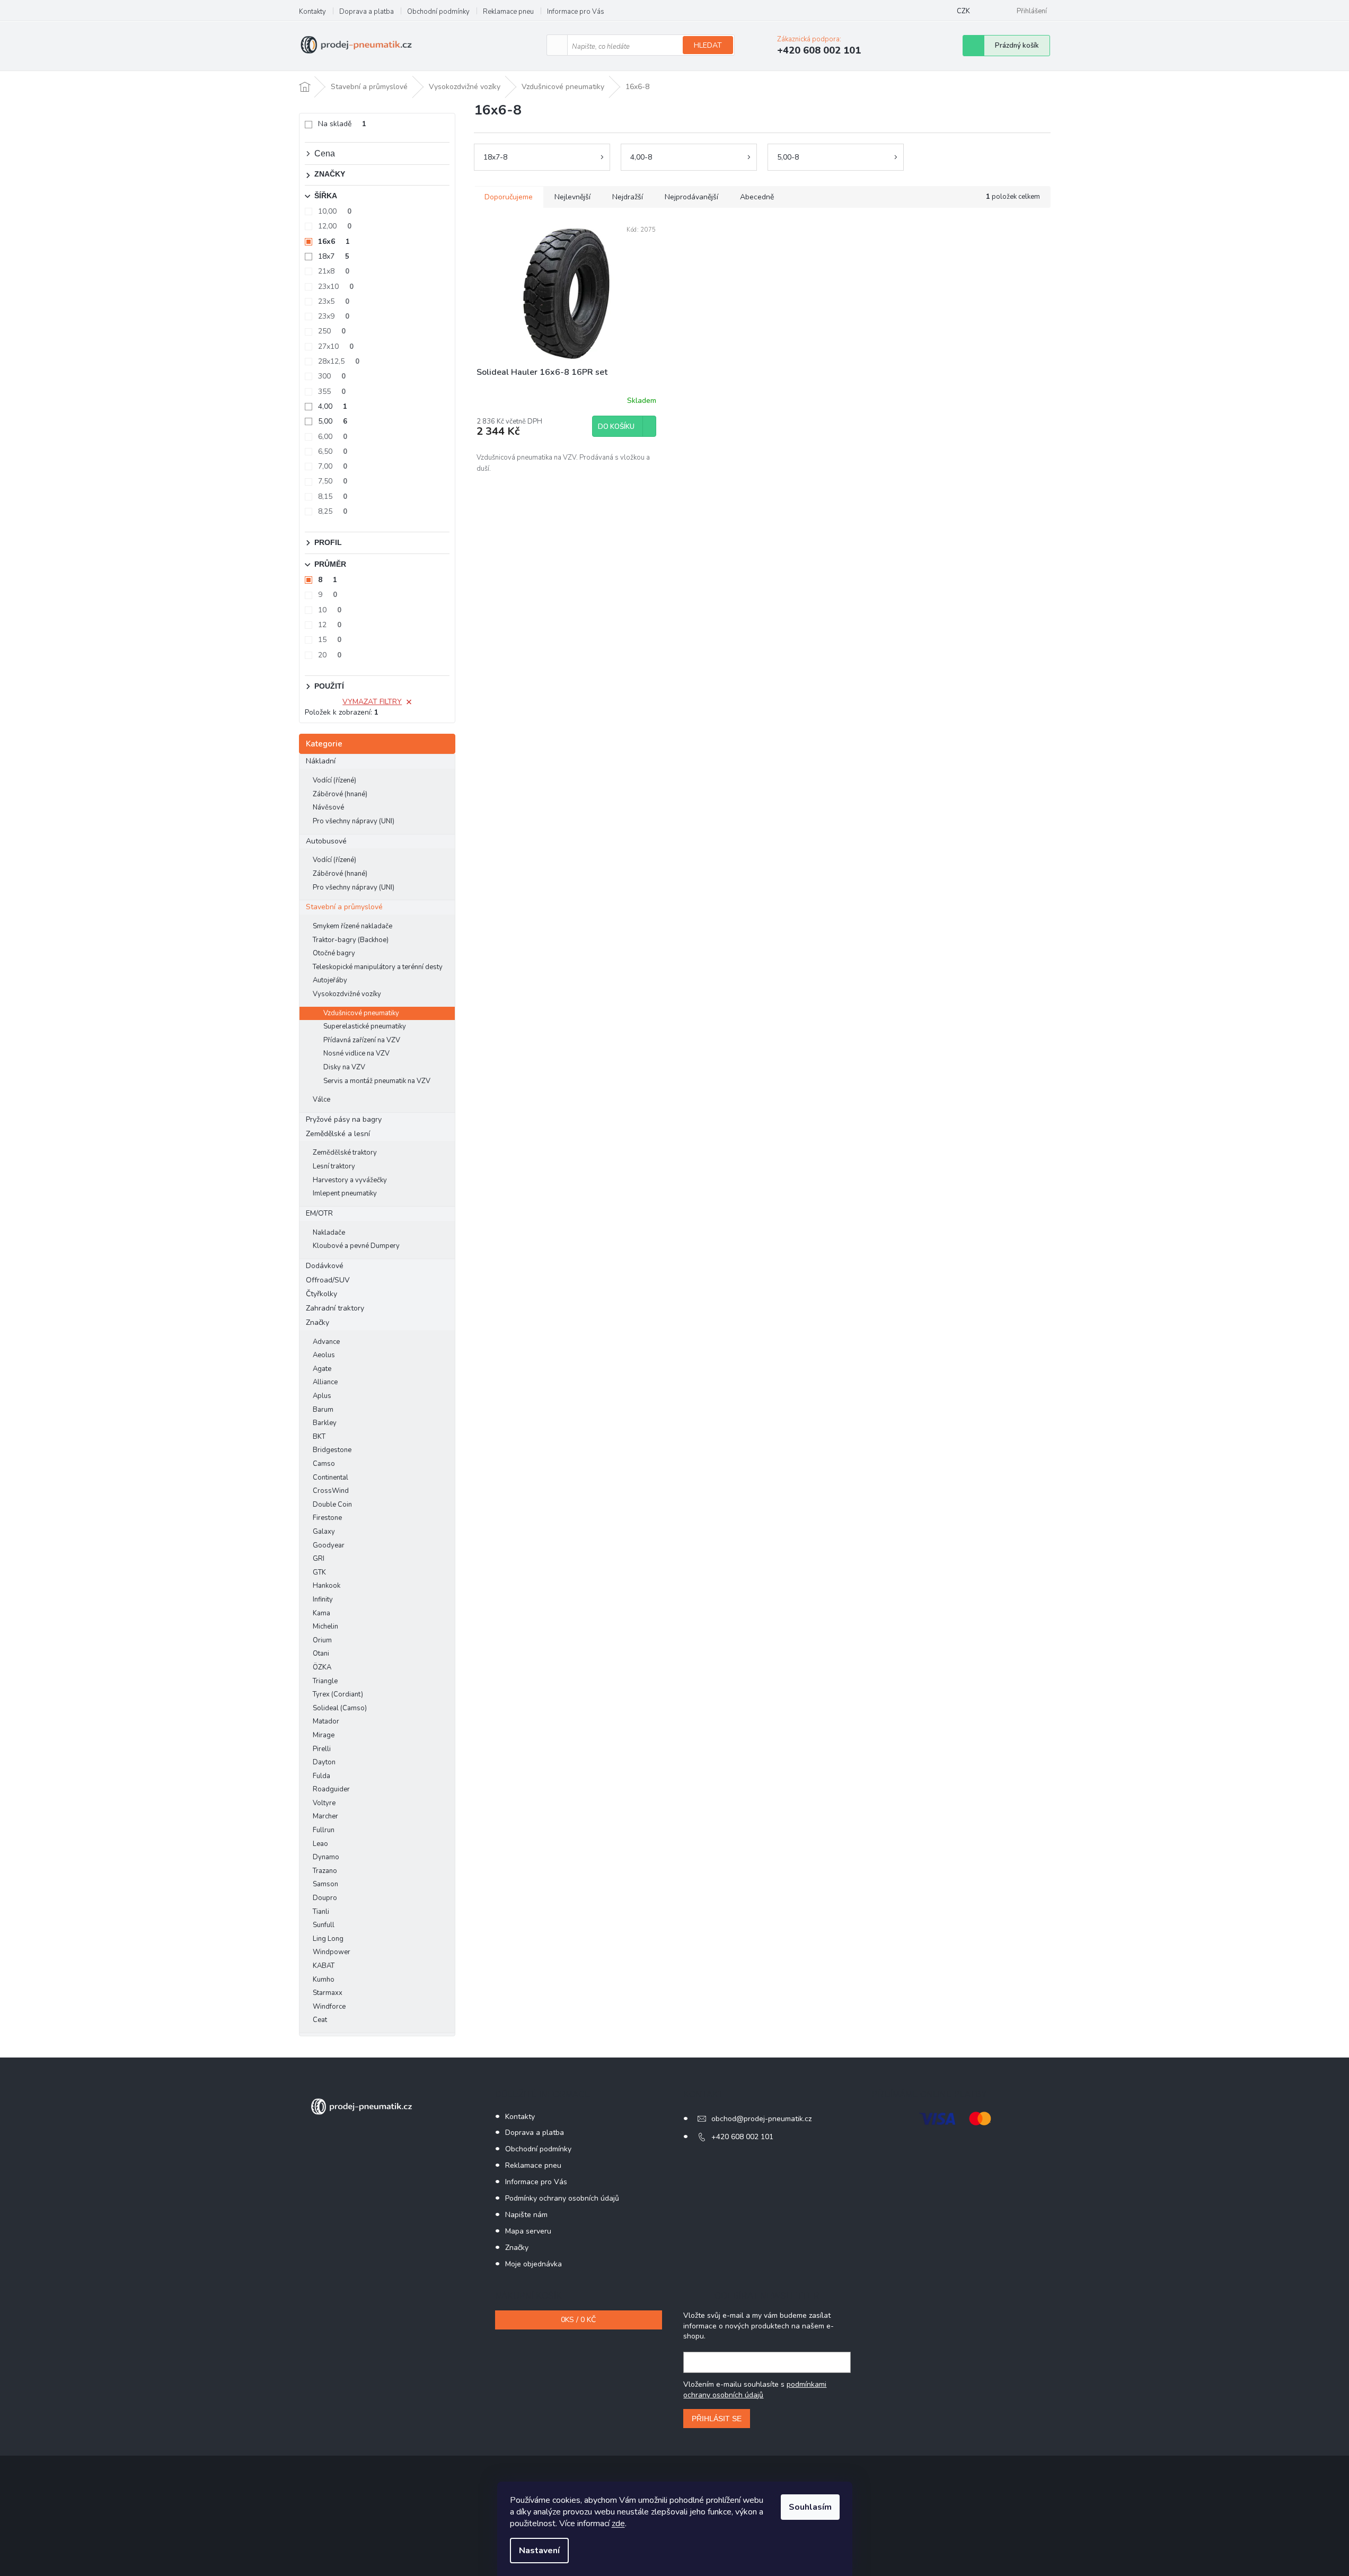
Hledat (708, 45)
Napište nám (526, 2215)
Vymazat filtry (372, 702)
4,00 (333, 406)
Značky (318, 1322)
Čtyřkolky (321, 1294)
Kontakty (312, 12)
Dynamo (326, 1857)
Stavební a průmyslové (344, 907)
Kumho (324, 1980)
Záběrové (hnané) (340, 794)
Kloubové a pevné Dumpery (356, 1246)
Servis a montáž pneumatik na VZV (377, 1081)
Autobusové (326, 841)
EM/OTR (319, 1213)
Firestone (327, 1518)
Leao (320, 1844)
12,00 (335, 226)
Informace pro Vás (576, 12)
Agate (322, 1369)
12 (330, 625)
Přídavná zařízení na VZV (362, 1040)
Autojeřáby (330, 980)
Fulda (321, 1776)
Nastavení (539, 2551)
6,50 (333, 451)
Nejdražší (628, 197)
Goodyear (329, 1545)
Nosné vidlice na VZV (356, 1053)
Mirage (324, 1735)
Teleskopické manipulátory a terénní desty (378, 967)
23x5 (334, 301)
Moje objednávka (534, 2264)
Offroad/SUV (328, 1280)
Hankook (327, 1586)
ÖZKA (322, 1667)
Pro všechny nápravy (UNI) (354, 821)
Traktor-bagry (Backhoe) (351, 940)
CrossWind (331, 1491)
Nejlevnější (572, 197)
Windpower (332, 1952)
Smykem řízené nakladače (352, 926)
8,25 (333, 511)
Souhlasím (810, 2507)
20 (330, 655)
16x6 (334, 241)
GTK (319, 1572)
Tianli (321, 1912)
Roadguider (331, 1789)
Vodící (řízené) (334, 780)
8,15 (333, 496)
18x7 (334, 256)
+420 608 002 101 (742, 2137)
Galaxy (324, 1532)
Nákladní (321, 761)
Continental (330, 1478)
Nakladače (329, 1233)
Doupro (325, 1898)
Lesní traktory (334, 1166)
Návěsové (328, 807)
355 (332, 392)
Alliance (325, 1382)
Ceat (320, 2020)
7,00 (333, 466)
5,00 (333, 421)
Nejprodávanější (691, 197)
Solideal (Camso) (340, 1708)
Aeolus (324, 1355)
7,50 (333, 481)
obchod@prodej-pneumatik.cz (761, 2119)
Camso (324, 1464)
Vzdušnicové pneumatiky (361, 1013)
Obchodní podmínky (438, 12)
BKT (319, 1437)
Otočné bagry (334, 953)
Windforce (329, 2007)
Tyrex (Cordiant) (338, 1694)
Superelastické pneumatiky (365, 1026)
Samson (325, 1884)
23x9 (334, 316)
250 (332, 331)
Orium (322, 1640)
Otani (321, 1654)
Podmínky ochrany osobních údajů (562, 2198)
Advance (326, 1342)
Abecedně (757, 197)
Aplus (322, 1396)
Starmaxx (328, 1993)
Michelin (325, 1627)
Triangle (325, 1681)
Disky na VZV (344, 1067)
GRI (319, 1559)
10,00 (335, 211)
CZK (963, 11)
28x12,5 (339, 361)
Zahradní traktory (335, 1308)
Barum (323, 1410)
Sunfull (324, 1925)
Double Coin (332, 1505)
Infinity (323, 1599)
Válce (321, 1100)
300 (332, 376)
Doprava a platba (367, 12)
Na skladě (342, 124)
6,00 (333, 437)
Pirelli (322, 1749)
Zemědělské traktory (345, 1153)
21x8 (334, 271)
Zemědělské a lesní (338, 1134)
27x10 (336, 346)
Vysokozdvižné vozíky (347, 994)
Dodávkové (325, 1266)
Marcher (325, 1816)
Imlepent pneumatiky (345, 1193)
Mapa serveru (528, 2231)
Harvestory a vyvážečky (350, 1180)
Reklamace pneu (508, 12)
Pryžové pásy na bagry (344, 1119)
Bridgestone (332, 1450)
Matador (326, 1721)
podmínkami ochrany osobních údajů (755, 2390)
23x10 (336, 287)
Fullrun (324, 1830)
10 (330, 610)
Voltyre (324, 1803)
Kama (321, 1613)
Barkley (325, 1423)
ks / (578, 2320)
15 (330, 640)
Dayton (324, 1762)
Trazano (325, 1871)
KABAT (324, 1966)
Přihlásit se (717, 2419)
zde (618, 2524)
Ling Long (328, 1939)
